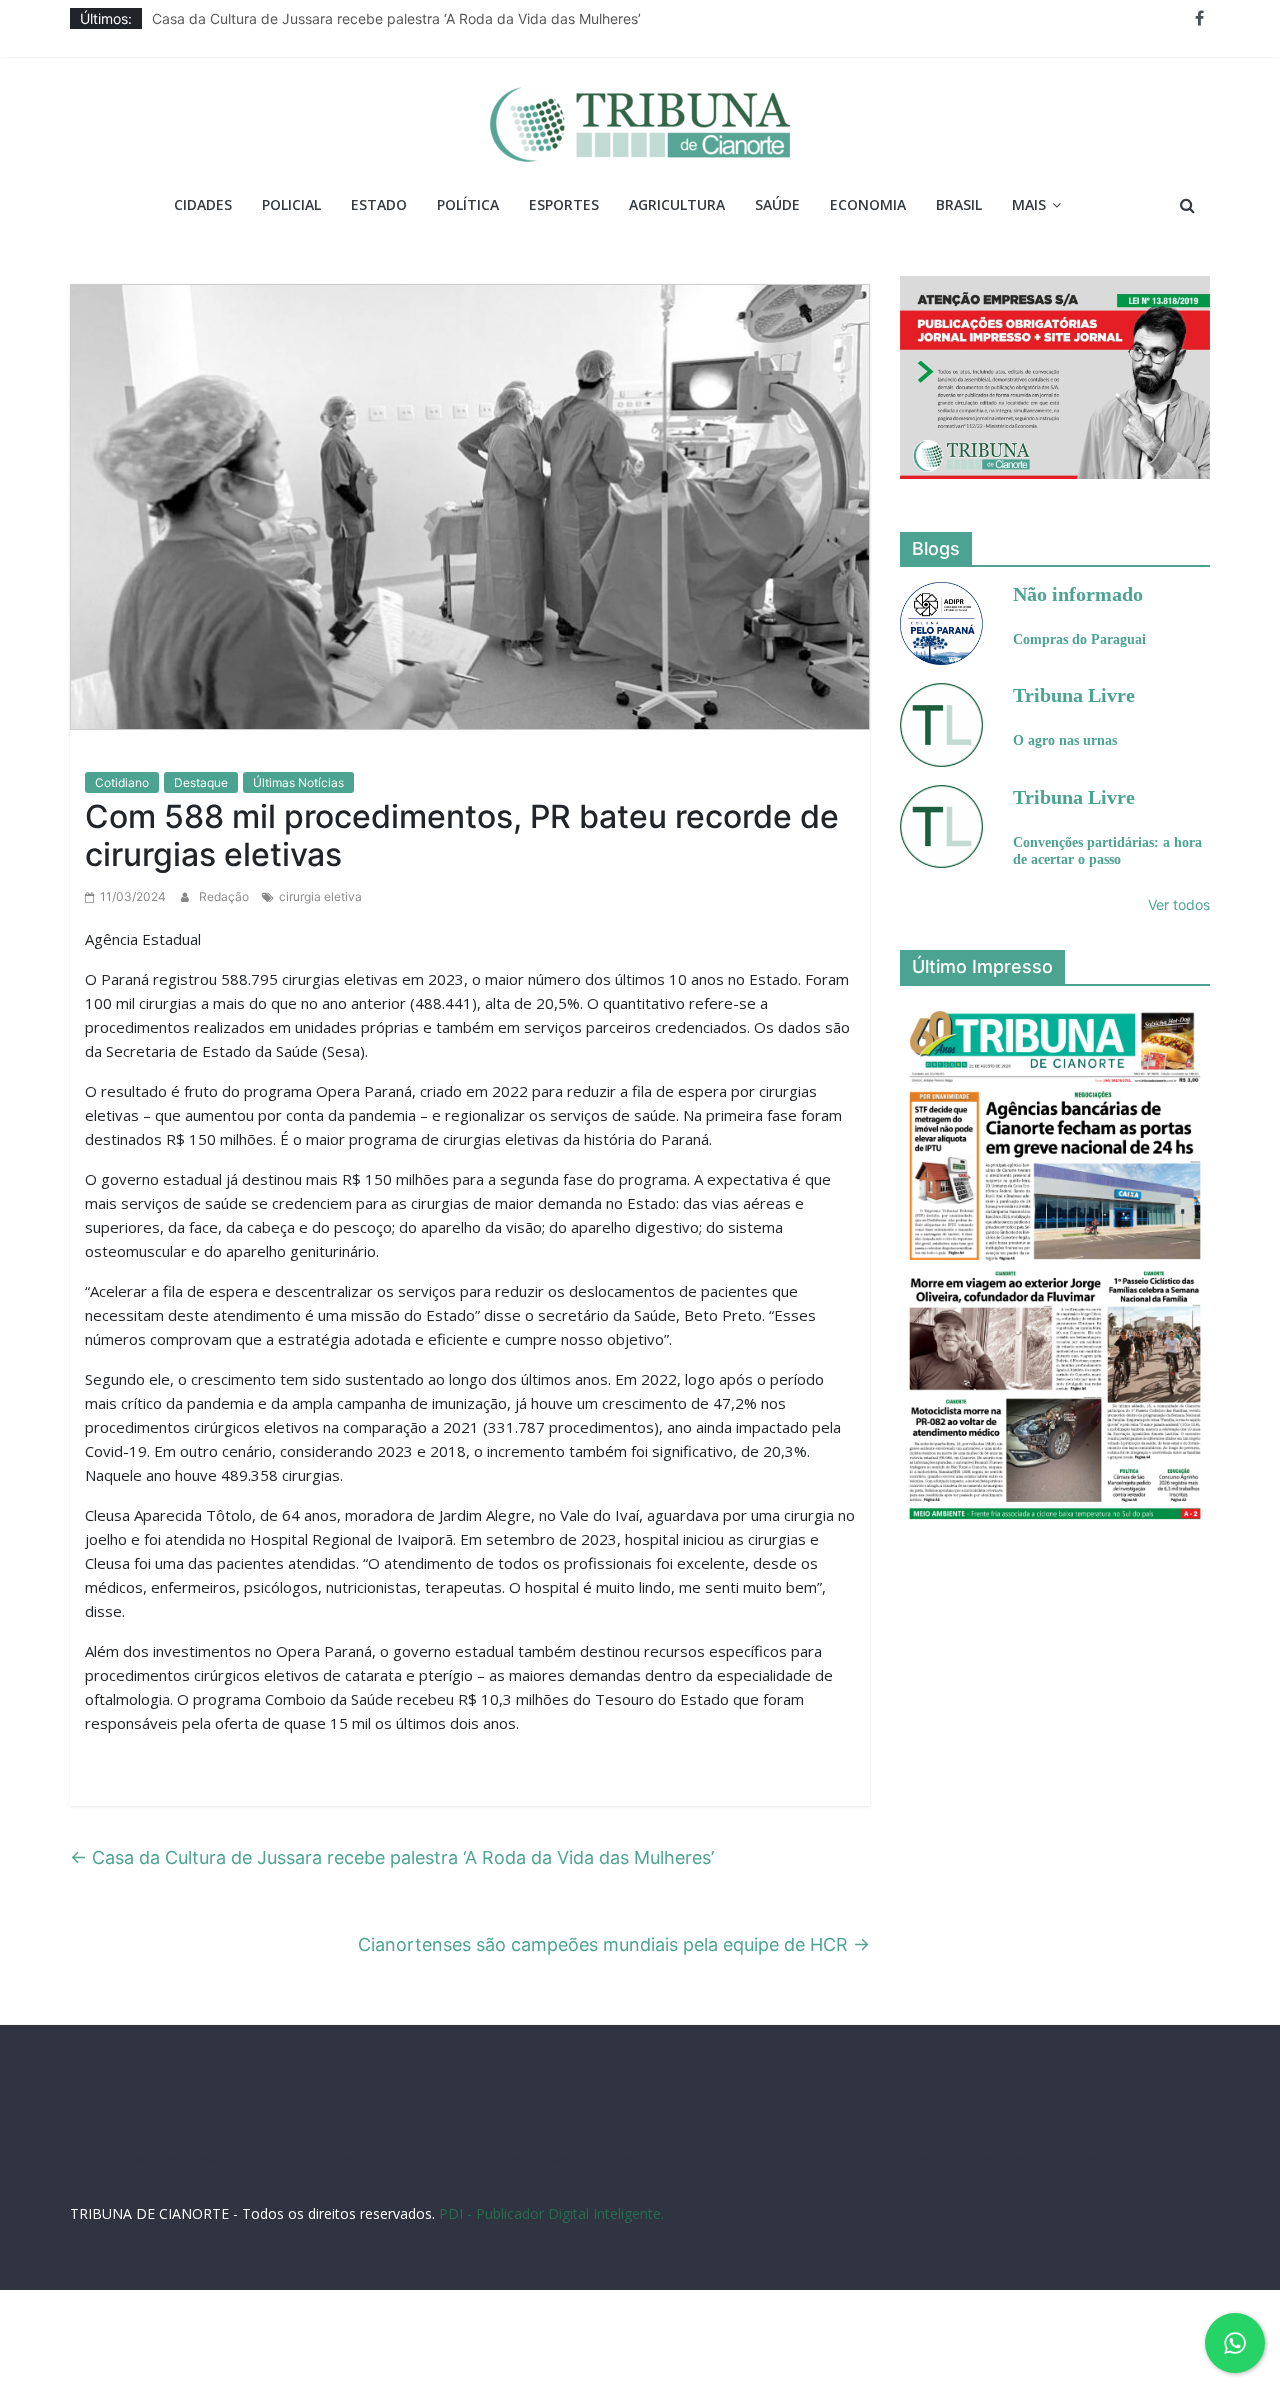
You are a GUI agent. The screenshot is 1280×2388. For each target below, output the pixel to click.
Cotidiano (122, 782)
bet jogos (734, 2159)
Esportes (564, 204)
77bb (1176, 2159)
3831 (272, 2159)
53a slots (656, 2178)
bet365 (913, 2159)
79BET (354, 2159)
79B (239, 2159)
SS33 (179, 2159)
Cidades (203, 204)
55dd (636, 2159)
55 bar (1051, 2159)
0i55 (1090, 2159)
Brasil (959, 204)
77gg (599, 2159)
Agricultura (677, 204)
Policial (291, 204)
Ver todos (1179, 904)
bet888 (679, 2159)
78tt (465, 2159)
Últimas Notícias (298, 782)
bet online (856, 2159)
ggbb (608, 2178)
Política (468, 204)
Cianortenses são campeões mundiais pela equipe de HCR (614, 1944)
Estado (379, 204)
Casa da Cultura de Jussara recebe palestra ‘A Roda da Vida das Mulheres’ (396, 18)
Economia (868, 204)
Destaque (201, 782)
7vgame (554, 2159)
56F (210, 2159)
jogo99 (504, 2159)
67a (951, 2159)
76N (434, 2159)
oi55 (982, 2159)
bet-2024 (794, 2159)
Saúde (777, 204)
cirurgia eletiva (320, 896)
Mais (1029, 204)
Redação (225, 896)
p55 (1014, 2159)
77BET (311, 2159)
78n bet (1131, 2159)
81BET (397, 2159)
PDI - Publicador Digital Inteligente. (551, 2213)
